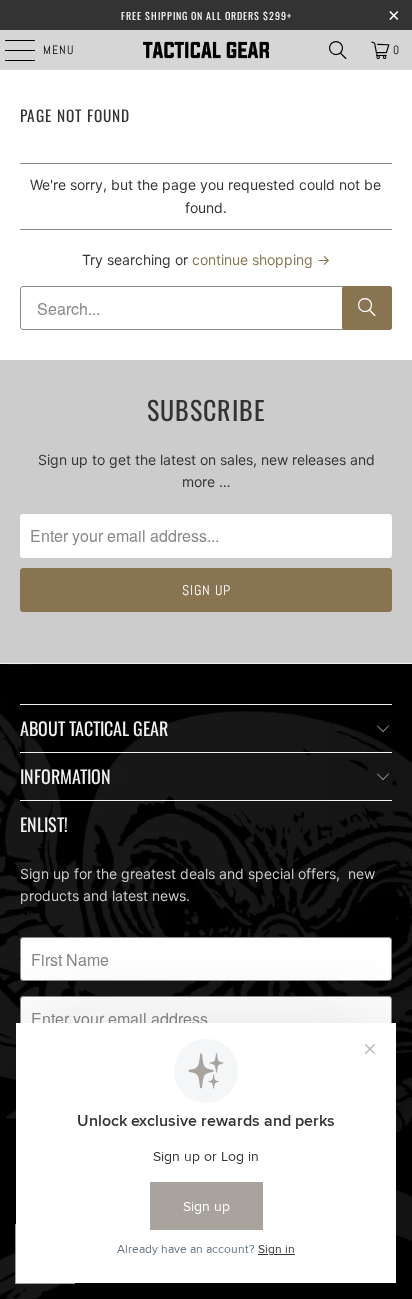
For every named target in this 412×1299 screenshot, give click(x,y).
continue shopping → (261, 259)
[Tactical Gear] (206, 50)
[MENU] (9, 50)
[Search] (338, 50)
